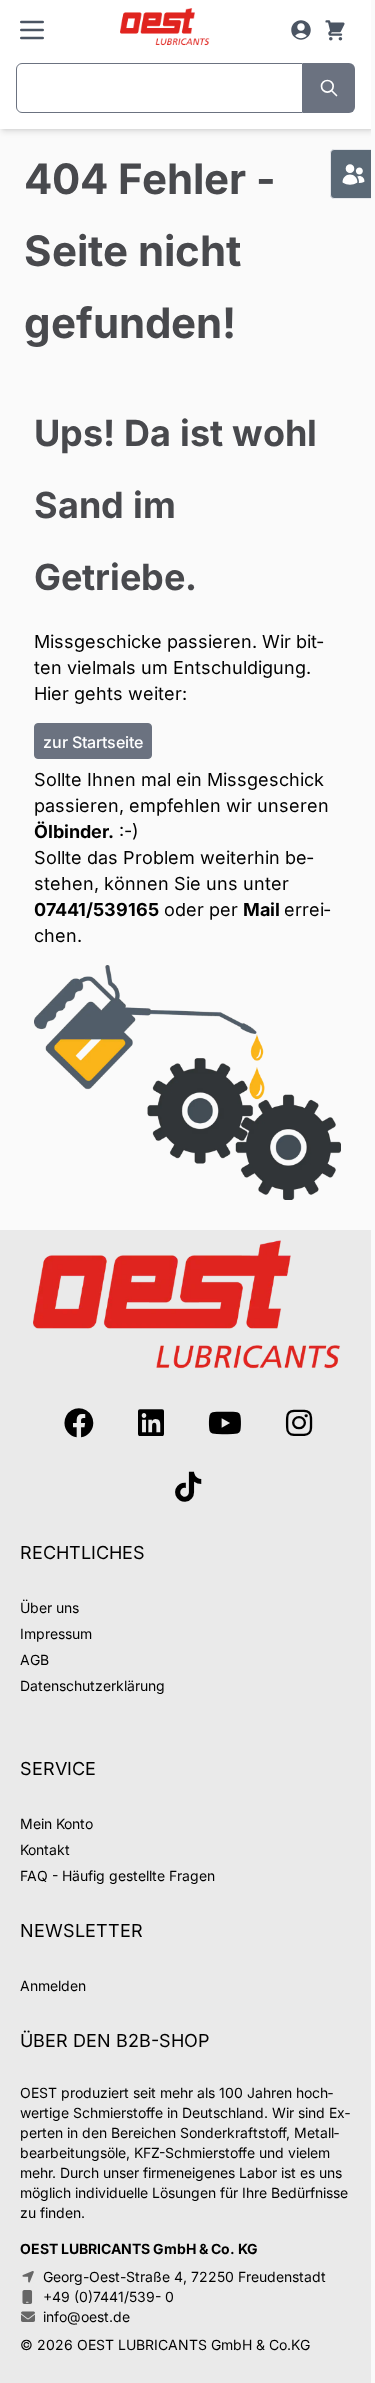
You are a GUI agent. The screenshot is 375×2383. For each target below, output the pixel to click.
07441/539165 (96, 909)
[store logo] (164, 27)
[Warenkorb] (335, 30)
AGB (34, 1659)
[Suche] (329, 88)
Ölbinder (71, 831)
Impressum (56, 1633)
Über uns (49, 1607)
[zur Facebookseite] (79, 1423)
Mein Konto (56, 1823)
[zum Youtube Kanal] (225, 1423)
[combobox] (159, 88)
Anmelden (53, 1985)
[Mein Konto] (301, 30)
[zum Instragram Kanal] (299, 1423)
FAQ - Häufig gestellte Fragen (117, 1875)
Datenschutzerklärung (92, 1685)
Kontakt (45, 1849)
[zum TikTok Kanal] (188, 1487)
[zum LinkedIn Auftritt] (151, 1423)
